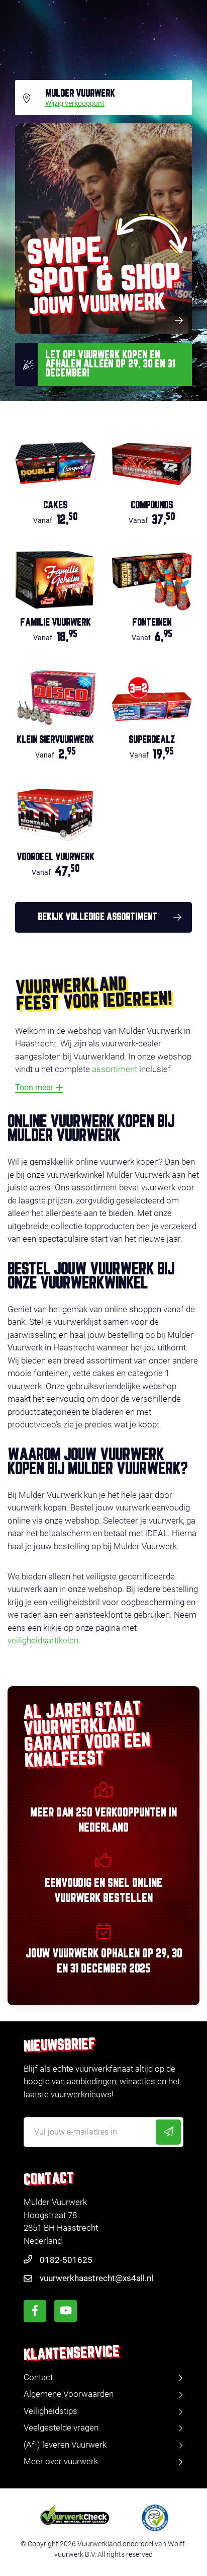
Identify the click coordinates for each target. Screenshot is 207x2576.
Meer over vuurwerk (61, 2461)
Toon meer (34, 1087)
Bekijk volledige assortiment (97, 917)
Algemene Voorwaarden (69, 2394)
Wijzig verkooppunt (75, 104)
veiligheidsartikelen (43, 1640)
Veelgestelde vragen (61, 2428)
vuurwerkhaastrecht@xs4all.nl (96, 2278)
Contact (38, 2377)
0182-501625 (66, 2260)
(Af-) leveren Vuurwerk (65, 2445)
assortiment (115, 1069)
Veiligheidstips (50, 2411)
